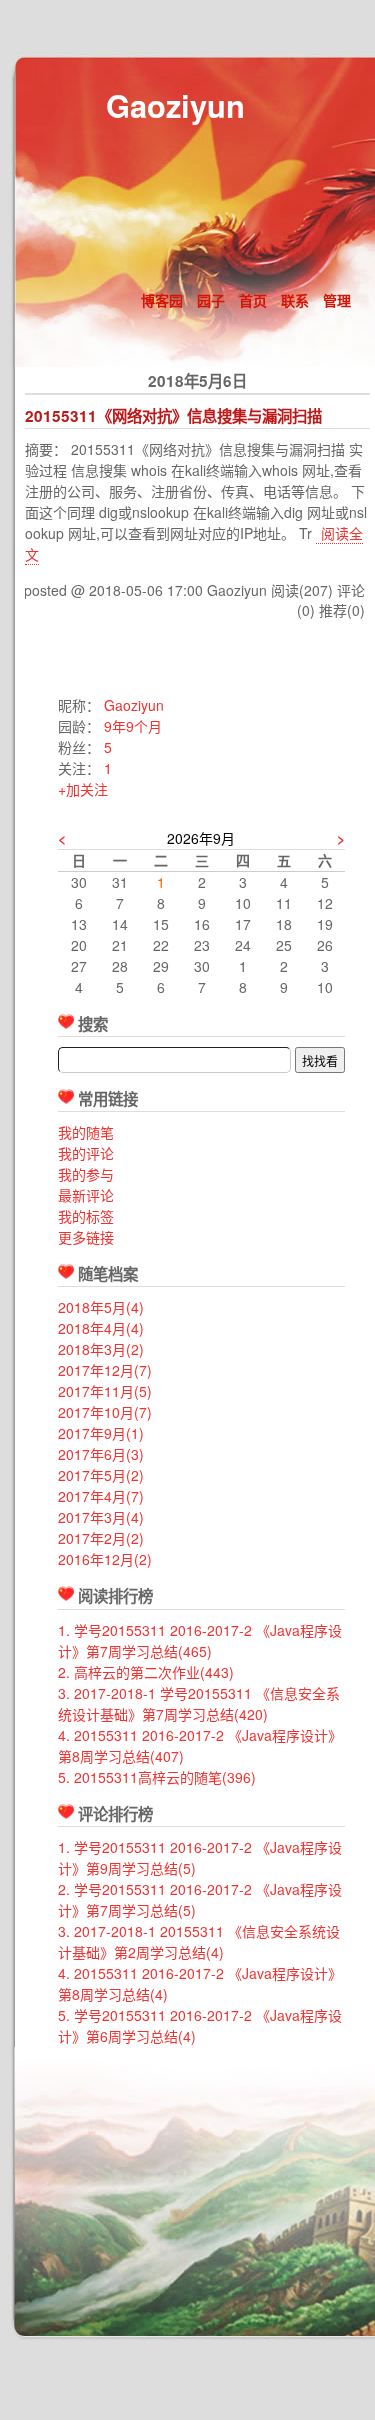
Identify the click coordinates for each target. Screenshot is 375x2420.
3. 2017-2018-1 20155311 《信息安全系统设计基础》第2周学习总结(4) (199, 1941)
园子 (211, 300)
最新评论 (86, 1195)
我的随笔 (86, 1132)
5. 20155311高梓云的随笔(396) (157, 1777)
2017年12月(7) (105, 1370)
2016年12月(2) (105, 1559)
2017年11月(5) (105, 1391)
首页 (253, 300)
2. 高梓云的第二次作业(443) (146, 1672)
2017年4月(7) (101, 1496)
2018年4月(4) (101, 1328)
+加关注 (83, 789)
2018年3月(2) (101, 1349)
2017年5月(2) (101, 1475)
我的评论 (86, 1153)
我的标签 (86, 1216)
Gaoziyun (175, 105)
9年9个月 (133, 726)
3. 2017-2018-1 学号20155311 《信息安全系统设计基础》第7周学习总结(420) (199, 1703)
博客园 (162, 300)
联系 (295, 300)
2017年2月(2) (101, 1538)
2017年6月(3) (101, 1454)
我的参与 (86, 1174)
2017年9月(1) (101, 1433)
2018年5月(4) (101, 1307)
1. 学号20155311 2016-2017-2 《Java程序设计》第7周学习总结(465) (200, 1640)
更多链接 (86, 1237)
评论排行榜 (115, 1814)
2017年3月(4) (101, 1517)
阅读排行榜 (115, 1596)
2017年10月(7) (105, 1412)
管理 (337, 300)
